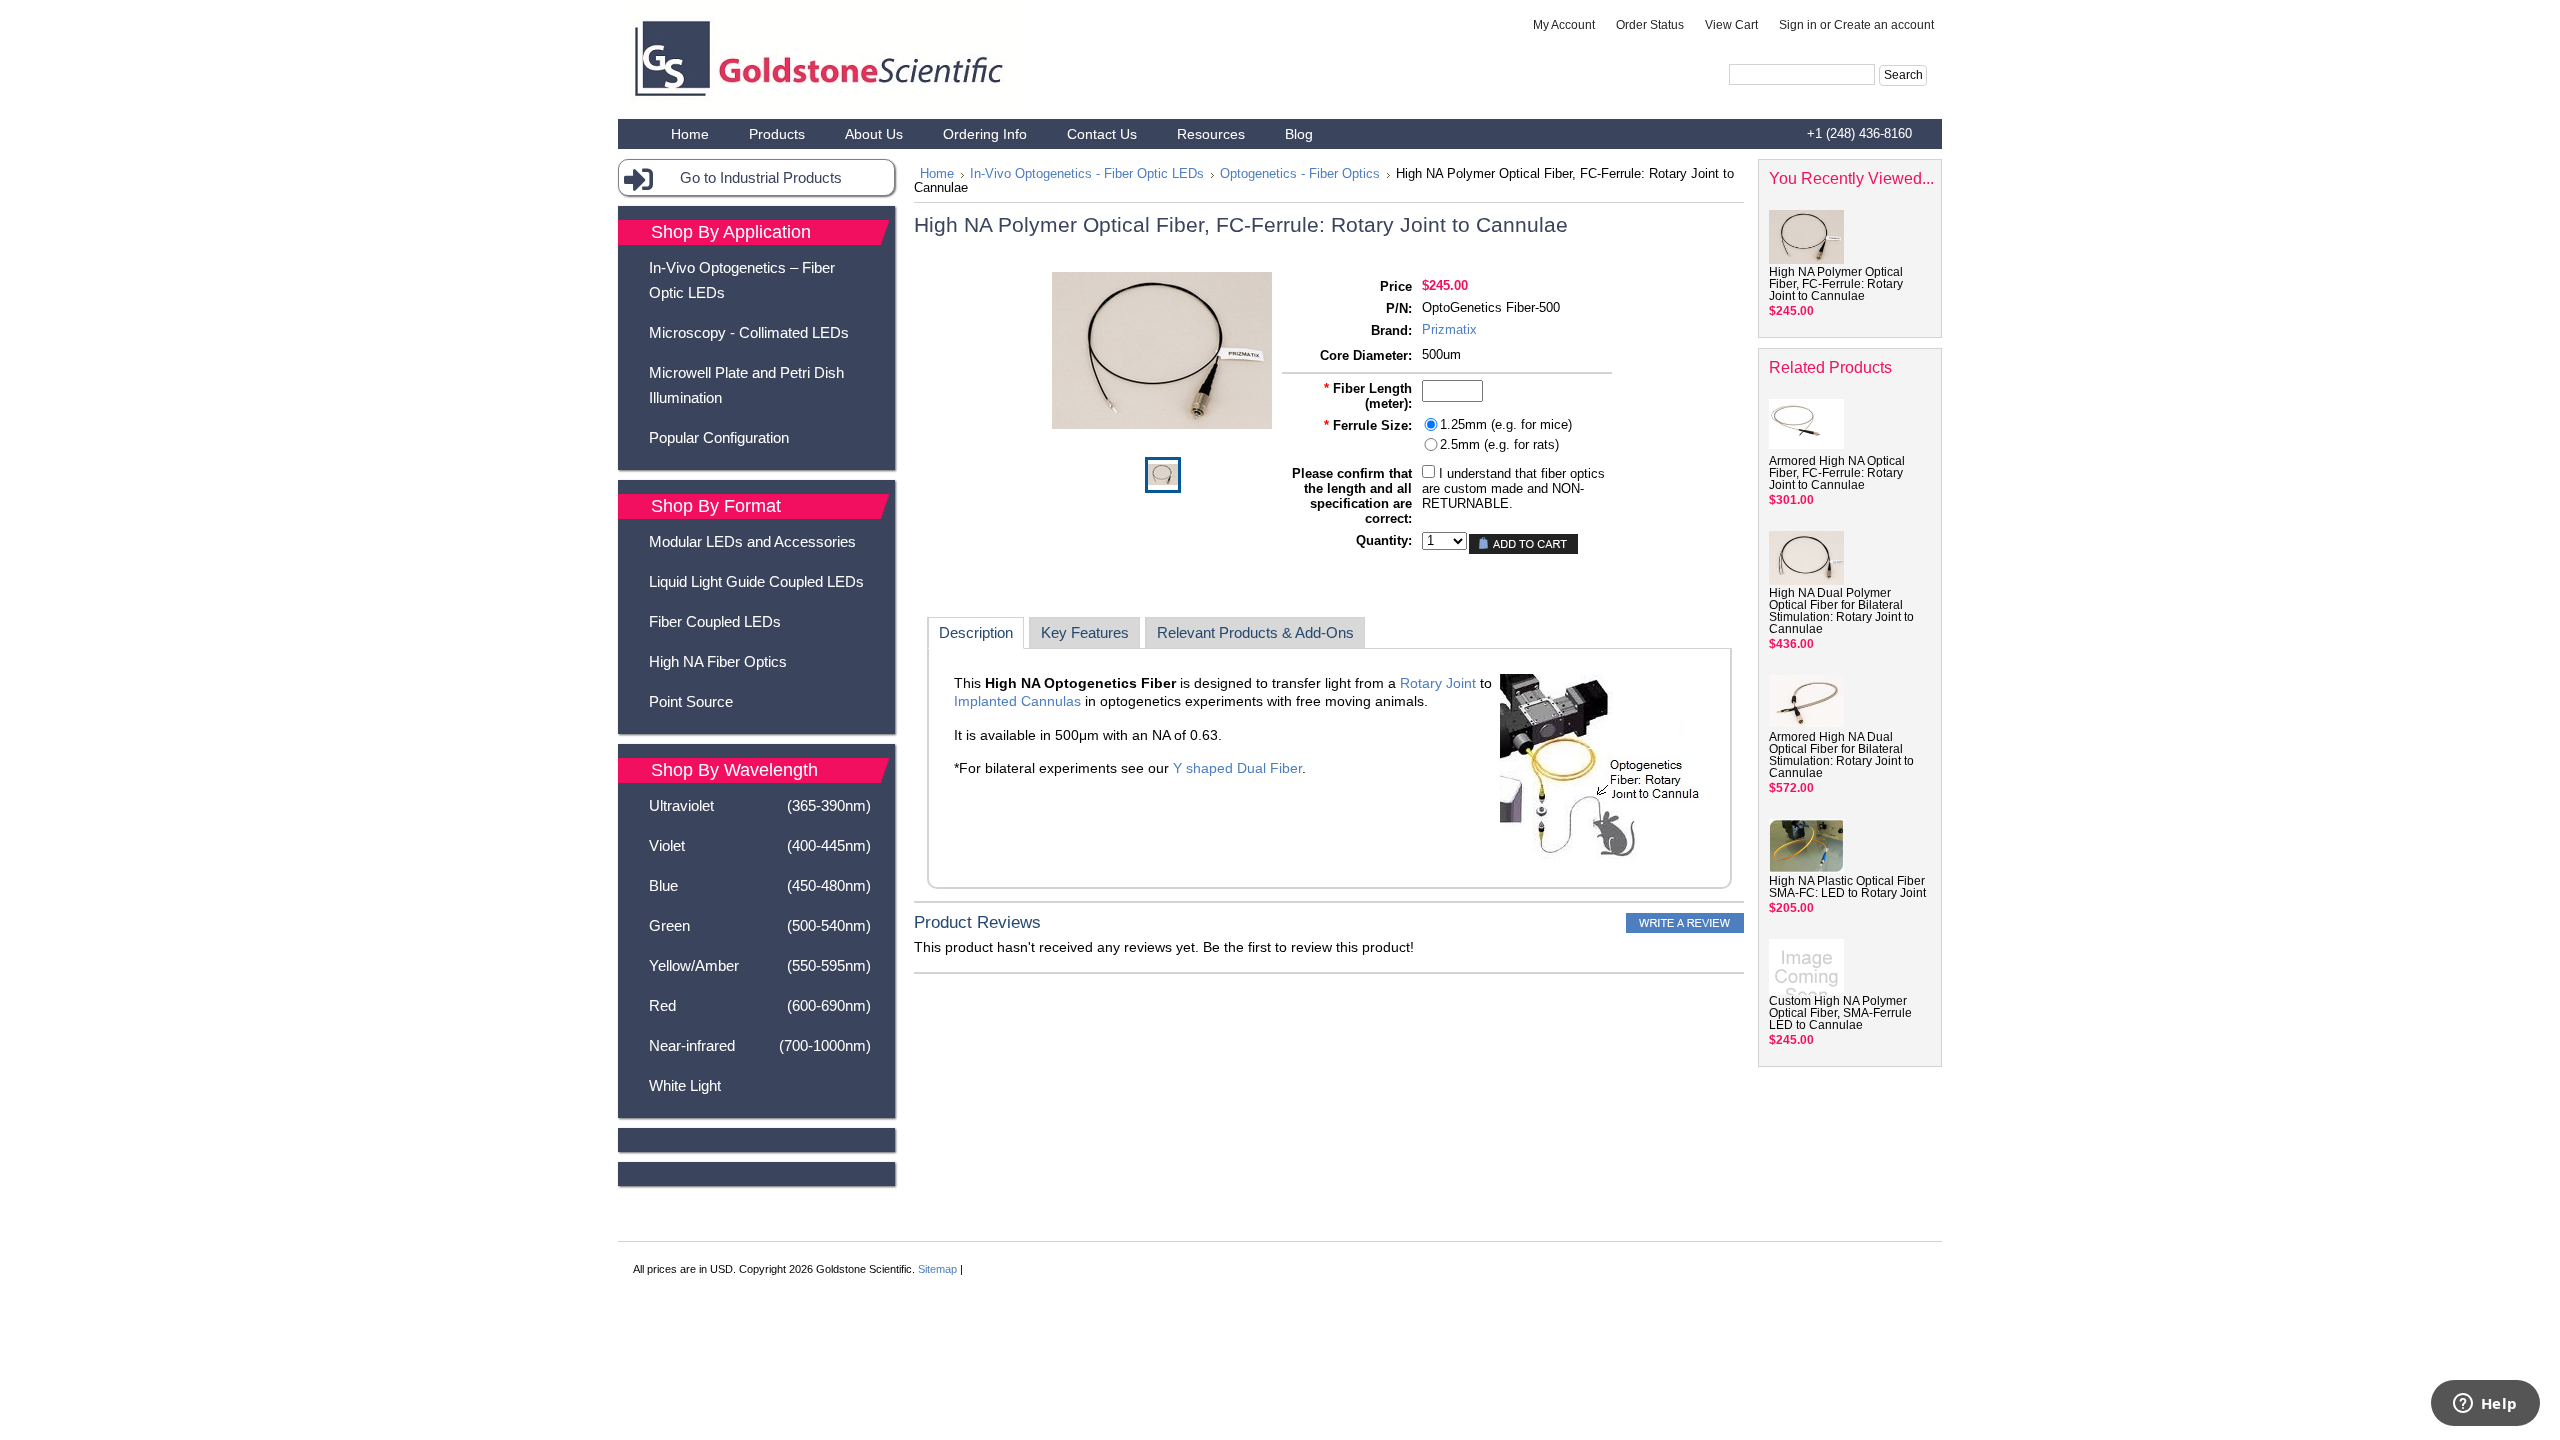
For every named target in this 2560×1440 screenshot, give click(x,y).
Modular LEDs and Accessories (752, 541)
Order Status (1650, 25)
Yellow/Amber (760, 965)
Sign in (1798, 25)
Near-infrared (760, 1045)
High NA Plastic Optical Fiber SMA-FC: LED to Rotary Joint (1847, 887)
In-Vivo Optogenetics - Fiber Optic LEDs (1087, 174)
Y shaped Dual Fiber (1237, 768)
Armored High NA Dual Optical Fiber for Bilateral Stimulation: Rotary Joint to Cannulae (1841, 755)
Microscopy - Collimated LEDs (749, 332)
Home (937, 174)
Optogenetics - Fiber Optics (1300, 174)
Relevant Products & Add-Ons (1255, 632)
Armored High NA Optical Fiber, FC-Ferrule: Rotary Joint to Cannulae (1837, 473)
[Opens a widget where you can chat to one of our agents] (2485, 1405)
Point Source (691, 701)
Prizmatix (1449, 329)
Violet (760, 845)
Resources (1211, 134)
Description (976, 632)
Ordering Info (985, 134)
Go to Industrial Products (761, 177)
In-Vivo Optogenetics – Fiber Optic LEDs (742, 280)
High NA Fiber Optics (718, 661)
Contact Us (1102, 134)
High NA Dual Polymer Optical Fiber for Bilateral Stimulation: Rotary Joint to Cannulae (1841, 611)
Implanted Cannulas (1017, 701)
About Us (874, 134)
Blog (1299, 134)
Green (760, 925)
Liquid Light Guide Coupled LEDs (756, 581)
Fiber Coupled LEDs (715, 621)
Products (777, 134)
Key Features (1085, 632)
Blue (760, 885)
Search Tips (1859, 98)
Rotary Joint (1438, 683)
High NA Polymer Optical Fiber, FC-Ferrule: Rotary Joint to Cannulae (1836, 284)
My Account (1564, 25)
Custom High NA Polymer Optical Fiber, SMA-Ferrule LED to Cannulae (1840, 1013)
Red (760, 1005)
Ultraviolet (760, 805)
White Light (685, 1085)
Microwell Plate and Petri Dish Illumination (746, 385)
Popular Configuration (719, 437)
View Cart (1731, 25)
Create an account (1884, 25)
